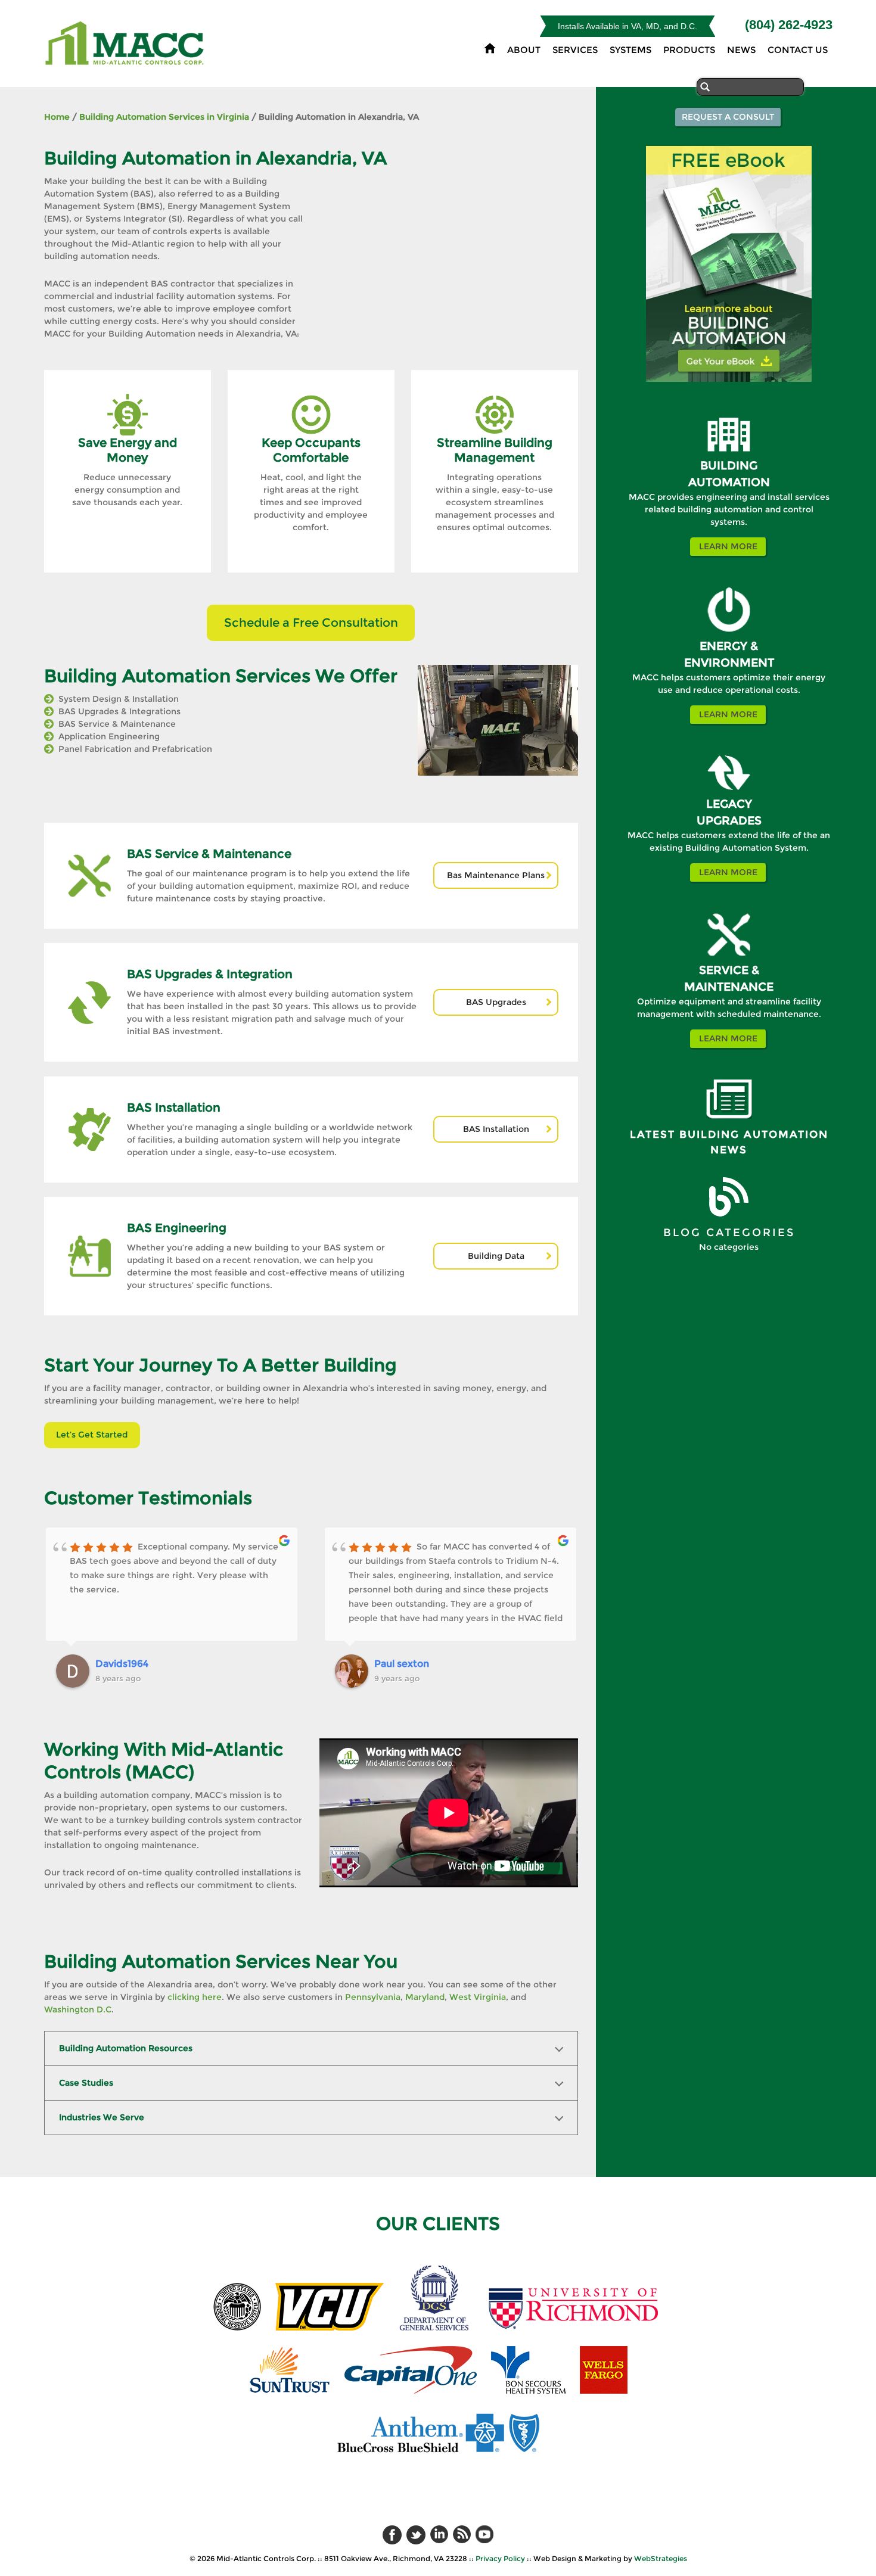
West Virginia (478, 1997)
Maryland (425, 1997)
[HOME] (490, 48)
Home (57, 117)
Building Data (496, 1256)
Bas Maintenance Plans (496, 875)
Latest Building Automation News (729, 1142)
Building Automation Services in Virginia (164, 117)
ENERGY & (729, 646)
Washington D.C (78, 2009)
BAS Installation (496, 1129)
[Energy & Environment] (729, 635)
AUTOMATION (729, 482)
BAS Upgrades (496, 1002)
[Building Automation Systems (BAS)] (729, 455)
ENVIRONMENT (729, 663)
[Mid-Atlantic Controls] (126, 58)
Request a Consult (728, 117)
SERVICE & (729, 970)
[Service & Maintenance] (729, 959)
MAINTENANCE (729, 987)
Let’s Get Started (92, 1435)
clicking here (195, 1997)
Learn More (728, 546)
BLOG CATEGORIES (729, 1233)
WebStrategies (661, 2558)
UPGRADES (729, 821)
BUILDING (729, 466)
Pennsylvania (373, 1997)
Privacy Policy (500, 2558)
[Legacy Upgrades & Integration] (729, 793)
